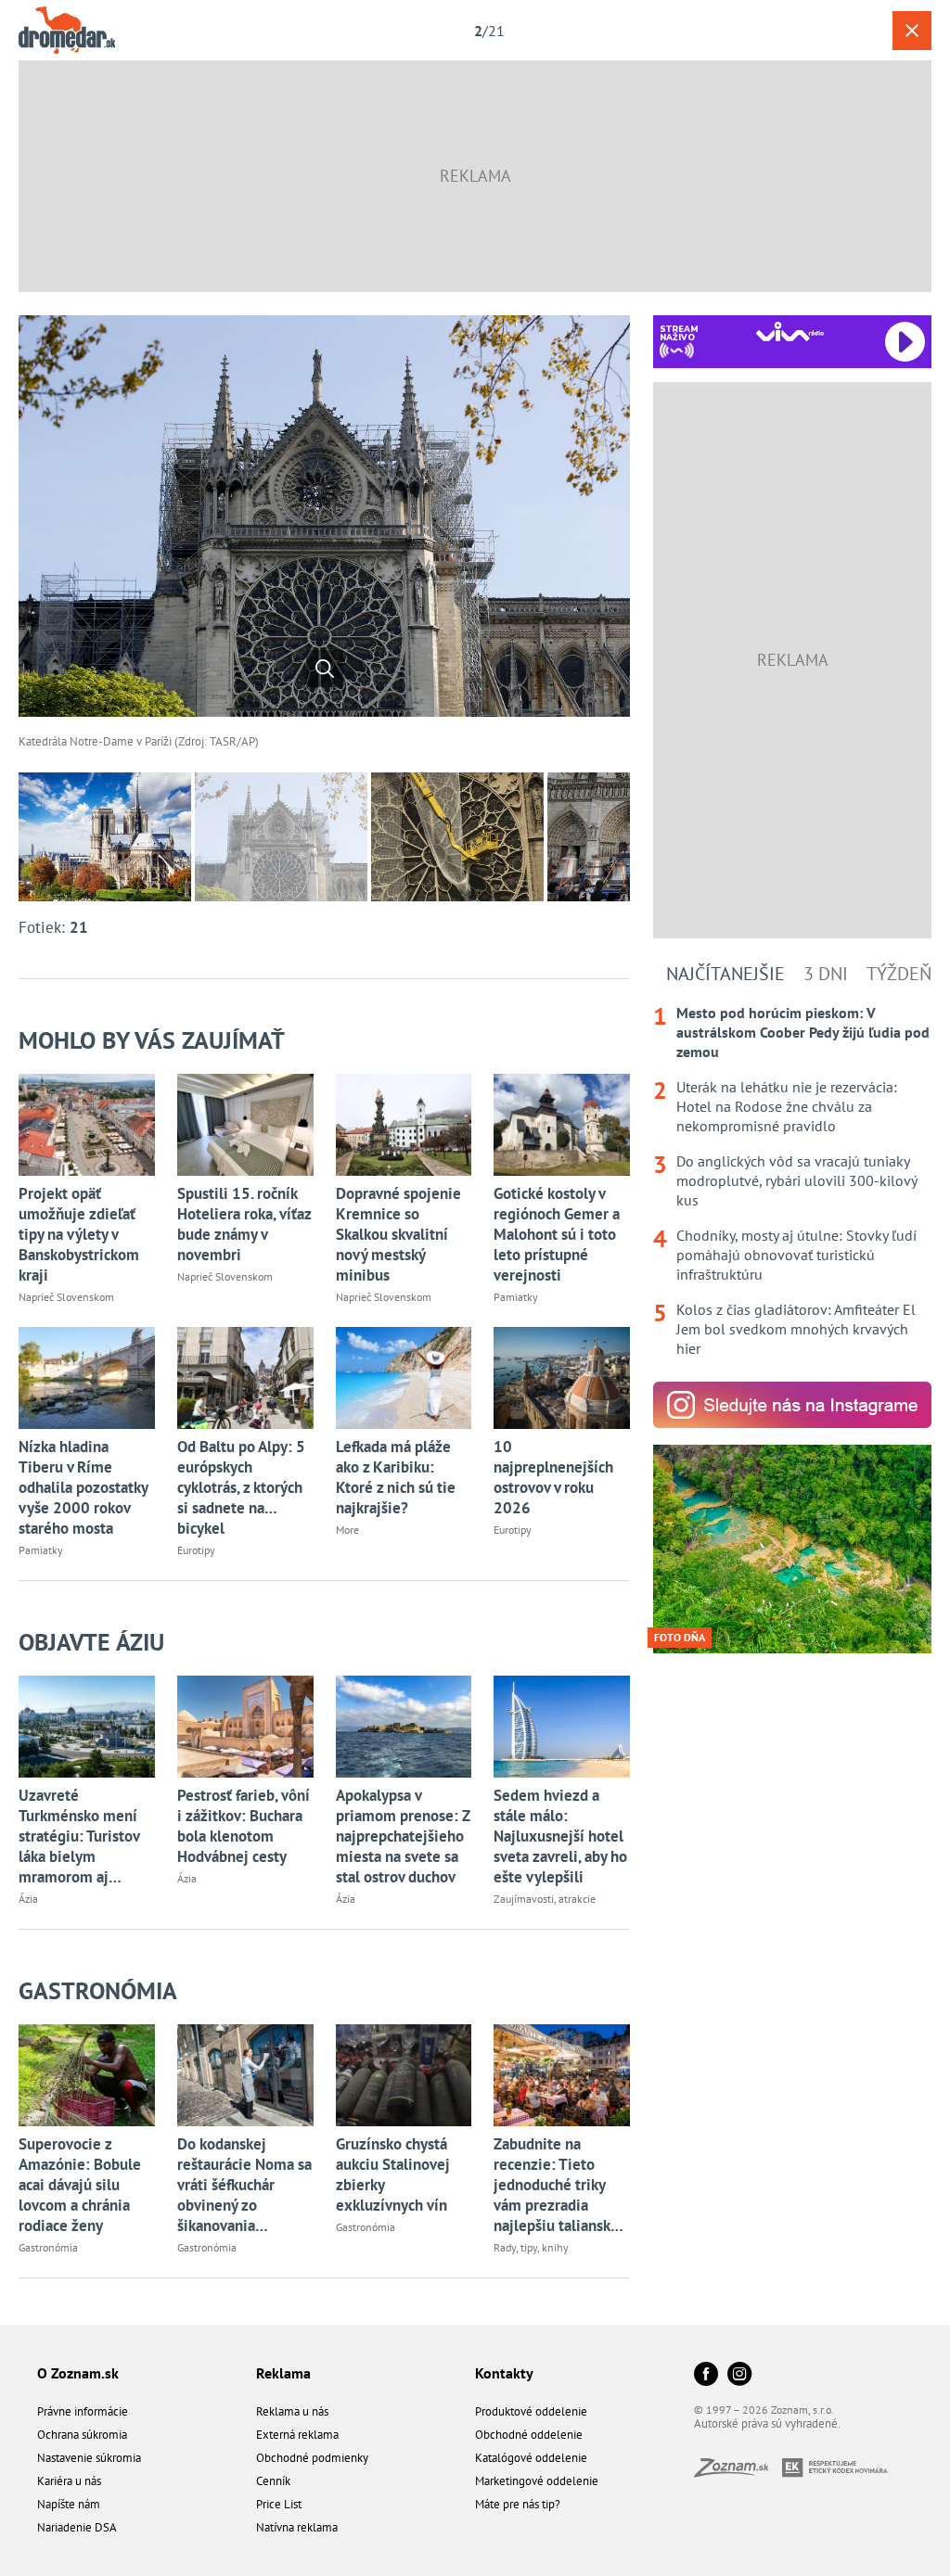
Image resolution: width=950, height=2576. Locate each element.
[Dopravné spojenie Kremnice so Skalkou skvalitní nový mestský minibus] (404, 1125)
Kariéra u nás (69, 2481)
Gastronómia (98, 1990)
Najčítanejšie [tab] (725, 974)
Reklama (283, 2373)
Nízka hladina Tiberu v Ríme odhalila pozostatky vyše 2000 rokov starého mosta (83, 1487)
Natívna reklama (297, 2527)
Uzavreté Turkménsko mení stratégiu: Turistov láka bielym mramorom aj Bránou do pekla (79, 1836)
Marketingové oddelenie (537, 2481)
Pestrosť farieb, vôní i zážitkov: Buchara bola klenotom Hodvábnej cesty (244, 1826)
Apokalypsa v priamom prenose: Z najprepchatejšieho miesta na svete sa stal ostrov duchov (403, 1836)
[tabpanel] (792, 1181)
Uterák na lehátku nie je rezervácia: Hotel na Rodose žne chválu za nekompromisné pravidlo (787, 1106)
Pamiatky (516, 1297)
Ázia (28, 1899)
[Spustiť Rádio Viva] (790, 332)
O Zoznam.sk (78, 2373)
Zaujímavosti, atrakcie (545, 1899)
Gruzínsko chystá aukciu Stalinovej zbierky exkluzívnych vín (393, 2174)
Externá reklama (297, 2435)
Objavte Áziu (91, 1642)
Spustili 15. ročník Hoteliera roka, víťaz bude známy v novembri (244, 1224)
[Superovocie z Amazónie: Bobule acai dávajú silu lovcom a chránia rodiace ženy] (87, 2075)
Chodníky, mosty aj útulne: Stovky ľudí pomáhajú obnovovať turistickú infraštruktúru (796, 1255)
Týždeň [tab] (899, 974)
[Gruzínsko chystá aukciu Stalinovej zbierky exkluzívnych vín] (404, 2075)
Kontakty (504, 2373)
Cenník (273, 2481)
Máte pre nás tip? (518, 2504)
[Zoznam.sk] (738, 2472)
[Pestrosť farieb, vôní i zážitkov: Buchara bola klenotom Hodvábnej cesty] (245, 1727)
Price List (279, 2504)
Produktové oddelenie (531, 2411)
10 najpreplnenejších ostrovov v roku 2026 (553, 1477)
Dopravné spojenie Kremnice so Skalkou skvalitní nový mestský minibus (398, 1234)
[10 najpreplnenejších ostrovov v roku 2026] (562, 1378)
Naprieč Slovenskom (66, 1297)
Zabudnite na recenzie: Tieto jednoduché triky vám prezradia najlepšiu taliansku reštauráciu (556, 2185)
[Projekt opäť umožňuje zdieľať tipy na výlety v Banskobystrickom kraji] (87, 1125)
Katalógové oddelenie (531, 2458)
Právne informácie (83, 2411)
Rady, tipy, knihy (531, 2247)
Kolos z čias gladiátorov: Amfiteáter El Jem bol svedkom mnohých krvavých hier (796, 1329)
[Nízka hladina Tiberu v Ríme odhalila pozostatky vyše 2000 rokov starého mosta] (87, 1378)
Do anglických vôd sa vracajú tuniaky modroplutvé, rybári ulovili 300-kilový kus (796, 1180)
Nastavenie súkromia (89, 2458)
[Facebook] (706, 2375)
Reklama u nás (292, 2411)
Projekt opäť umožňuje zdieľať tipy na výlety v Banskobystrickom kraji (79, 1234)
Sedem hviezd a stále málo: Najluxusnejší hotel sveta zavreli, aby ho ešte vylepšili (560, 1836)
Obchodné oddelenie (529, 2435)
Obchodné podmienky (312, 2458)
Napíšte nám (69, 2504)
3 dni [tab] (826, 974)
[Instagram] (739, 2375)
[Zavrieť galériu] (912, 31)
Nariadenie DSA (77, 2527)
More (347, 1530)
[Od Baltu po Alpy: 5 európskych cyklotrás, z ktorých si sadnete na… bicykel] (245, 1378)
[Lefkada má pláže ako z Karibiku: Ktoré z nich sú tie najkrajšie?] (404, 1378)
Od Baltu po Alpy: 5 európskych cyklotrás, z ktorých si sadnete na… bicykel (241, 1487)
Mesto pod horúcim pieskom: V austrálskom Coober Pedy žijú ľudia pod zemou (803, 1032)
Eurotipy (196, 1550)
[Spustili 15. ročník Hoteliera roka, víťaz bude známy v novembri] (245, 1125)
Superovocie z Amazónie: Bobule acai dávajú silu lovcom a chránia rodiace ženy (80, 2185)
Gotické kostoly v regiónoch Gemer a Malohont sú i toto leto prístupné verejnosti (557, 1234)
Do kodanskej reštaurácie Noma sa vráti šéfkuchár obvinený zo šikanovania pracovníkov (244, 2185)
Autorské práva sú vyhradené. (767, 2423)
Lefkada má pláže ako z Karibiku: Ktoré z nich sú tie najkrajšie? (396, 1477)
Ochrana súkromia (82, 2435)
